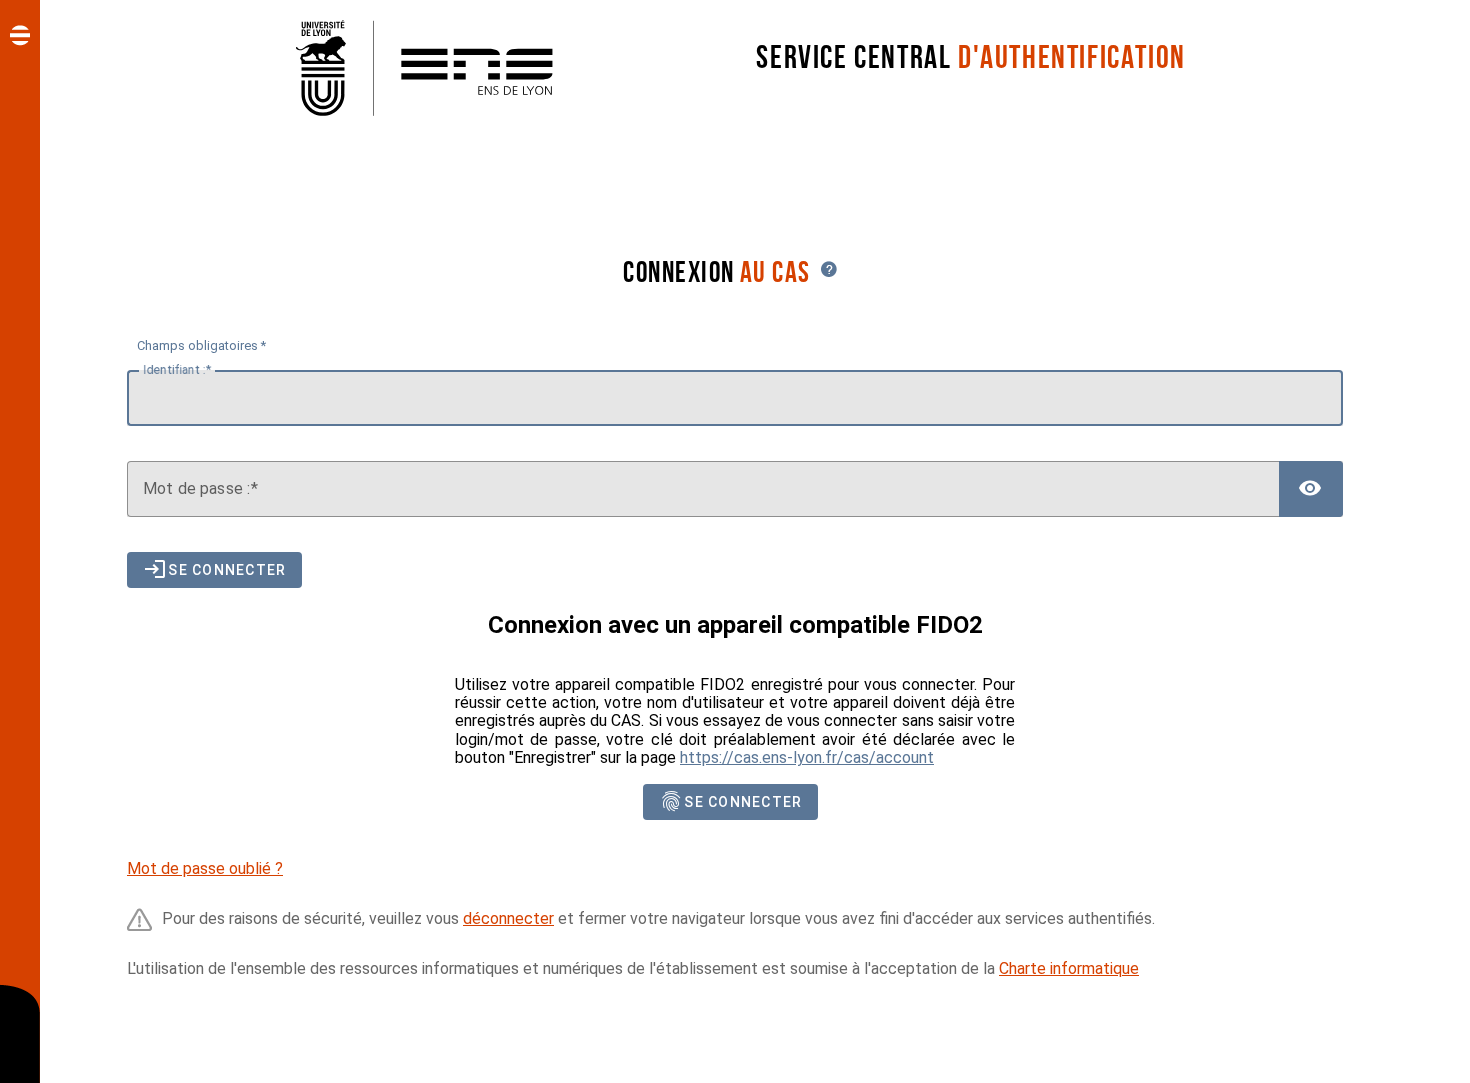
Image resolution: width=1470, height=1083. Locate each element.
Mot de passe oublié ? (205, 868)
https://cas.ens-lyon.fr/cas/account (807, 757)
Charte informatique (1069, 968)
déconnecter (508, 918)
